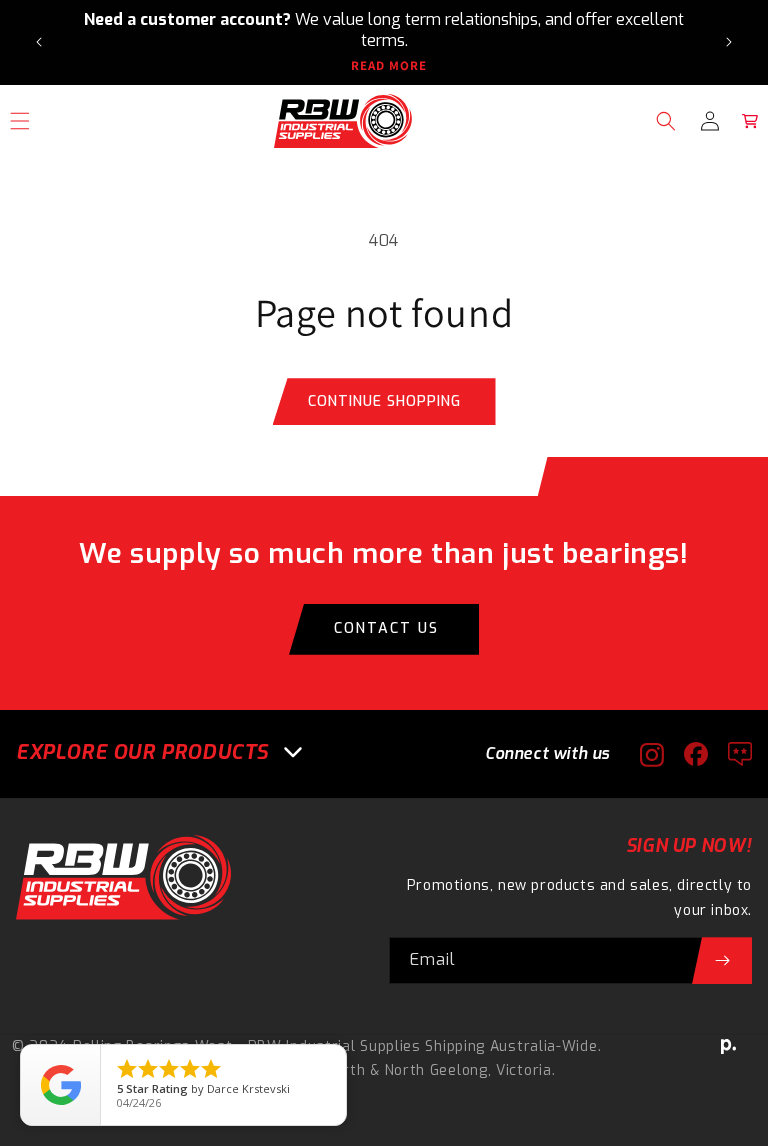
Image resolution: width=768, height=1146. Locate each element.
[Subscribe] (722, 960)
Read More (389, 66)
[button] (666, 121)
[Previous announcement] (39, 42)
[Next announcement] (729, 42)
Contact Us (386, 628)
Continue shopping (384, 401)
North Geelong (436, 1070)
